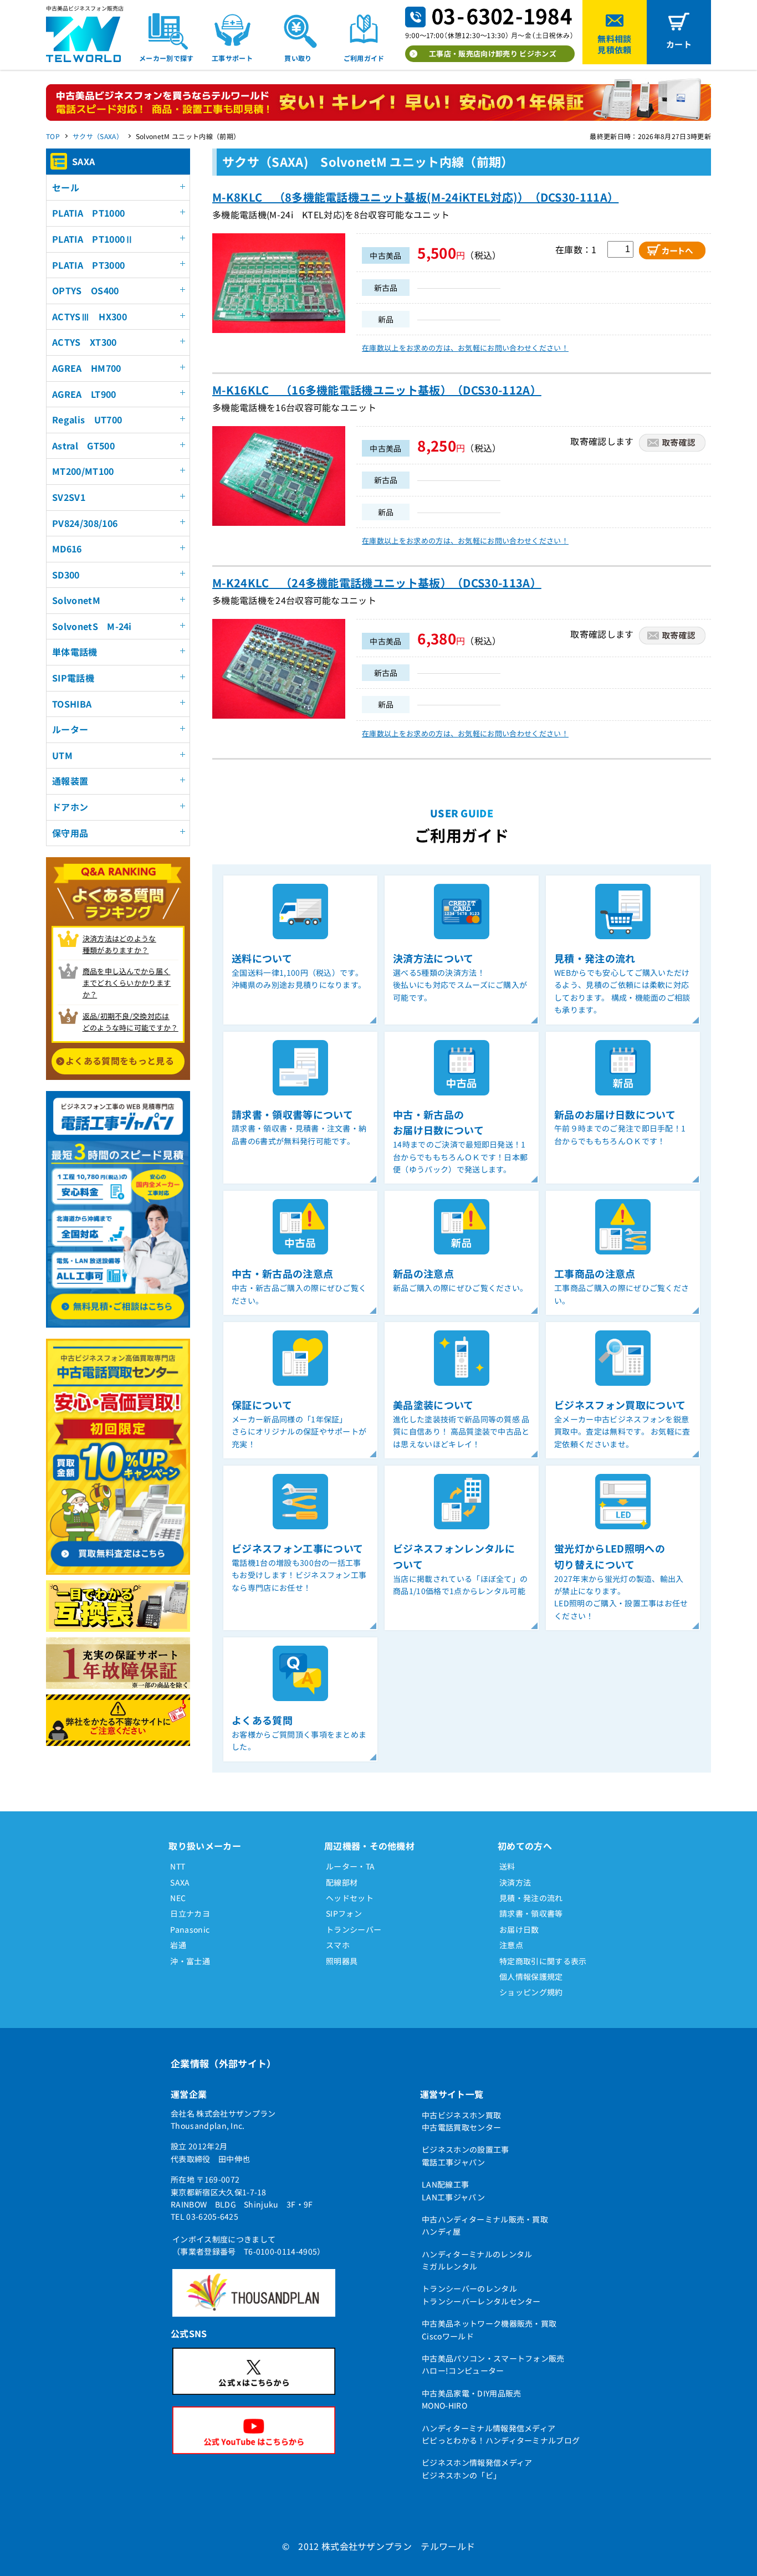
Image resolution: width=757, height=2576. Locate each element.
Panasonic (190, 1929)
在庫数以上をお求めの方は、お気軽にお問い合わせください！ (465, 348)
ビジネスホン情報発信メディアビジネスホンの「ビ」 (477, 2469)
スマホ (338, 1945)
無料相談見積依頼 (614, 44)
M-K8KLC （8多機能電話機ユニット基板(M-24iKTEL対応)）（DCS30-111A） (415, 197)
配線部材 (342, 1882)
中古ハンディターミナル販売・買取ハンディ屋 (485, 2225)
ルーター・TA (350, 1866)
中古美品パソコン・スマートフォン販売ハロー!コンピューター (493, 2364)
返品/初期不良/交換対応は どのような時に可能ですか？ (131, 1022)
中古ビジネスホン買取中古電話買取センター (461, 2121)
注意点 (511, 1945)
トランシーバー (354, 1929)
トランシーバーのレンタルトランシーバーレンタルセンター (481, 2295)
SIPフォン (344, 1913)
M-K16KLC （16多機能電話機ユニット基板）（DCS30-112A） (377, 390)
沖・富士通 (190, 1961)
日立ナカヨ (190, 1913)
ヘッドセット (350, 1898)
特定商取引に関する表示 (543, 1961)
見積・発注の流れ (531, 1898)
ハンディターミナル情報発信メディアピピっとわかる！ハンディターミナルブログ (501, 2434)
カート (679, 44)
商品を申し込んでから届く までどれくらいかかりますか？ (127, 983)
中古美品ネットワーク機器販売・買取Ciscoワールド (489, 2329)
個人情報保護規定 (531, 1976)
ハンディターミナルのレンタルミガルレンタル (477, 2260)
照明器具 (342, 1961)
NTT (178, 1866)
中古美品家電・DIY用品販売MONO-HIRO (471, 2399)
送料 (507, 1866)
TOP (53, 136)
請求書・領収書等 (531, 1913)
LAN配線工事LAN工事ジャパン (453, 2190)
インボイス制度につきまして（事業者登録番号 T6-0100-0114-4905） (249, 2245)
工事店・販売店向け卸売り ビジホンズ (493, 53)
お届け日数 (519, 1929)
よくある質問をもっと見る (120, 1061)
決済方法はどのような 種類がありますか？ (119, 944)
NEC (178, 1898)
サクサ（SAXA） (98, 136)
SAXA (180, 1882)
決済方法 (515, 1882)
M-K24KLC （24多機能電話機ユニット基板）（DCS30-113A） (377, 583)
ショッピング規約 (531, 1992)
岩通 (178, 1945)
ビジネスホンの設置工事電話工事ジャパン (466, 2155)
